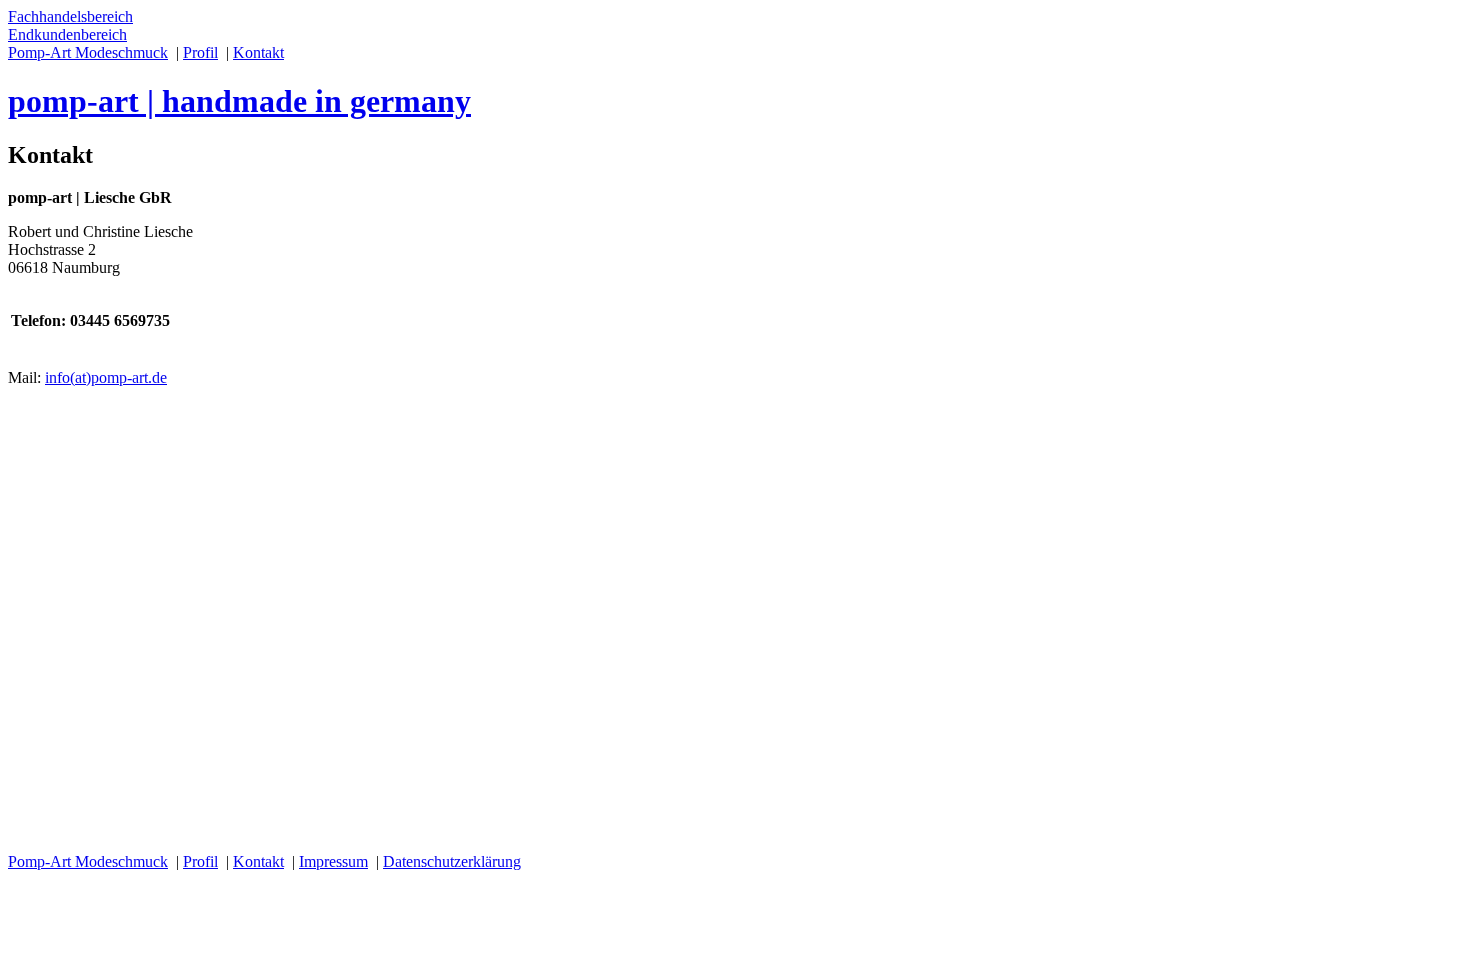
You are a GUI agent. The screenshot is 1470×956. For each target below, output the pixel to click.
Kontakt (258, 52)
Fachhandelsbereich (70, 16)
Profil (200, 52)
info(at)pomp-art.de (106, 377)
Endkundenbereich (67, 34)
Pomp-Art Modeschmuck (88, 52)
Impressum (333, 861)
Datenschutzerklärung (452, 861)
